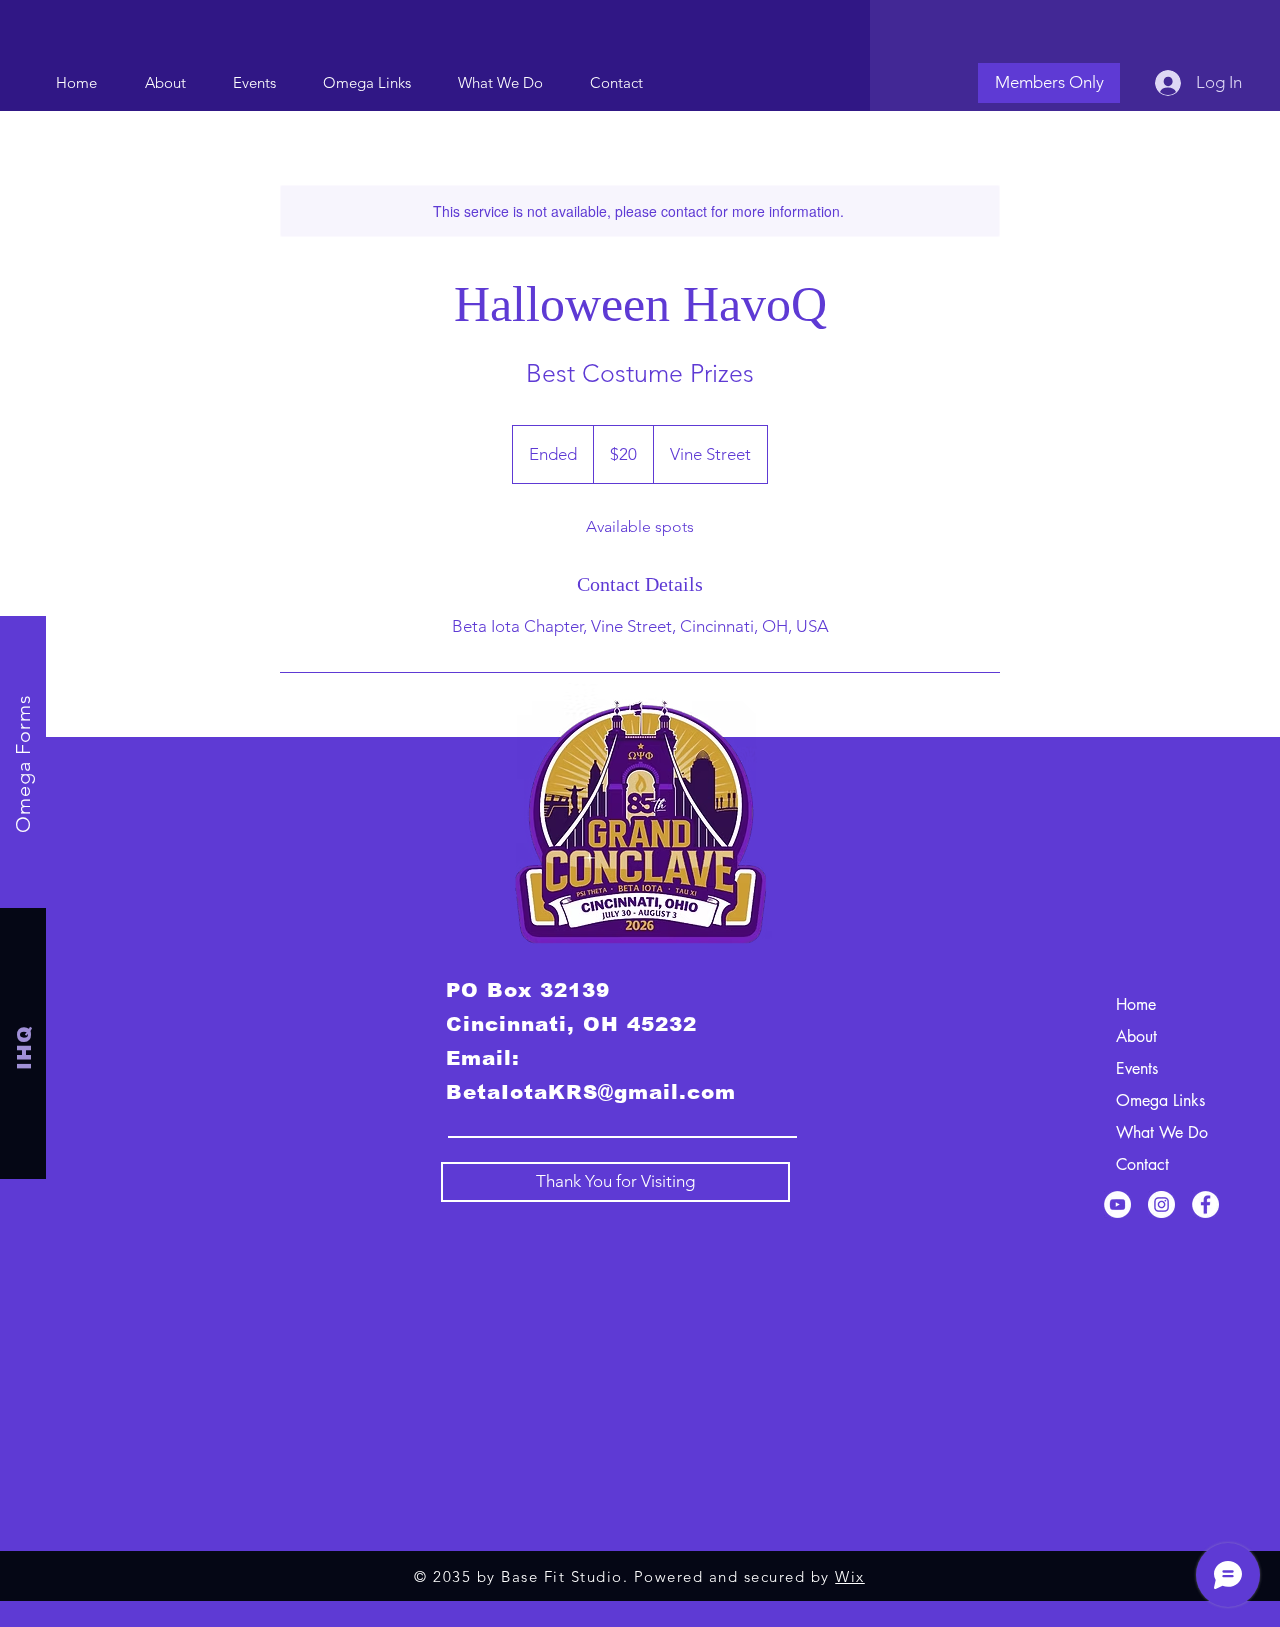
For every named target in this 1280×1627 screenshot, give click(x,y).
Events (1137, 1068)
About (1136, 1036)
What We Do (1162, 1132)
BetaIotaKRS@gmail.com (591, 1092)
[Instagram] (1161, 1204)
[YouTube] (1117, 1204)
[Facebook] (1205, 1204)
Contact (1142, 1164)
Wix (850, 1576)
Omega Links (1160, 1100)
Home (1136, 1004)
